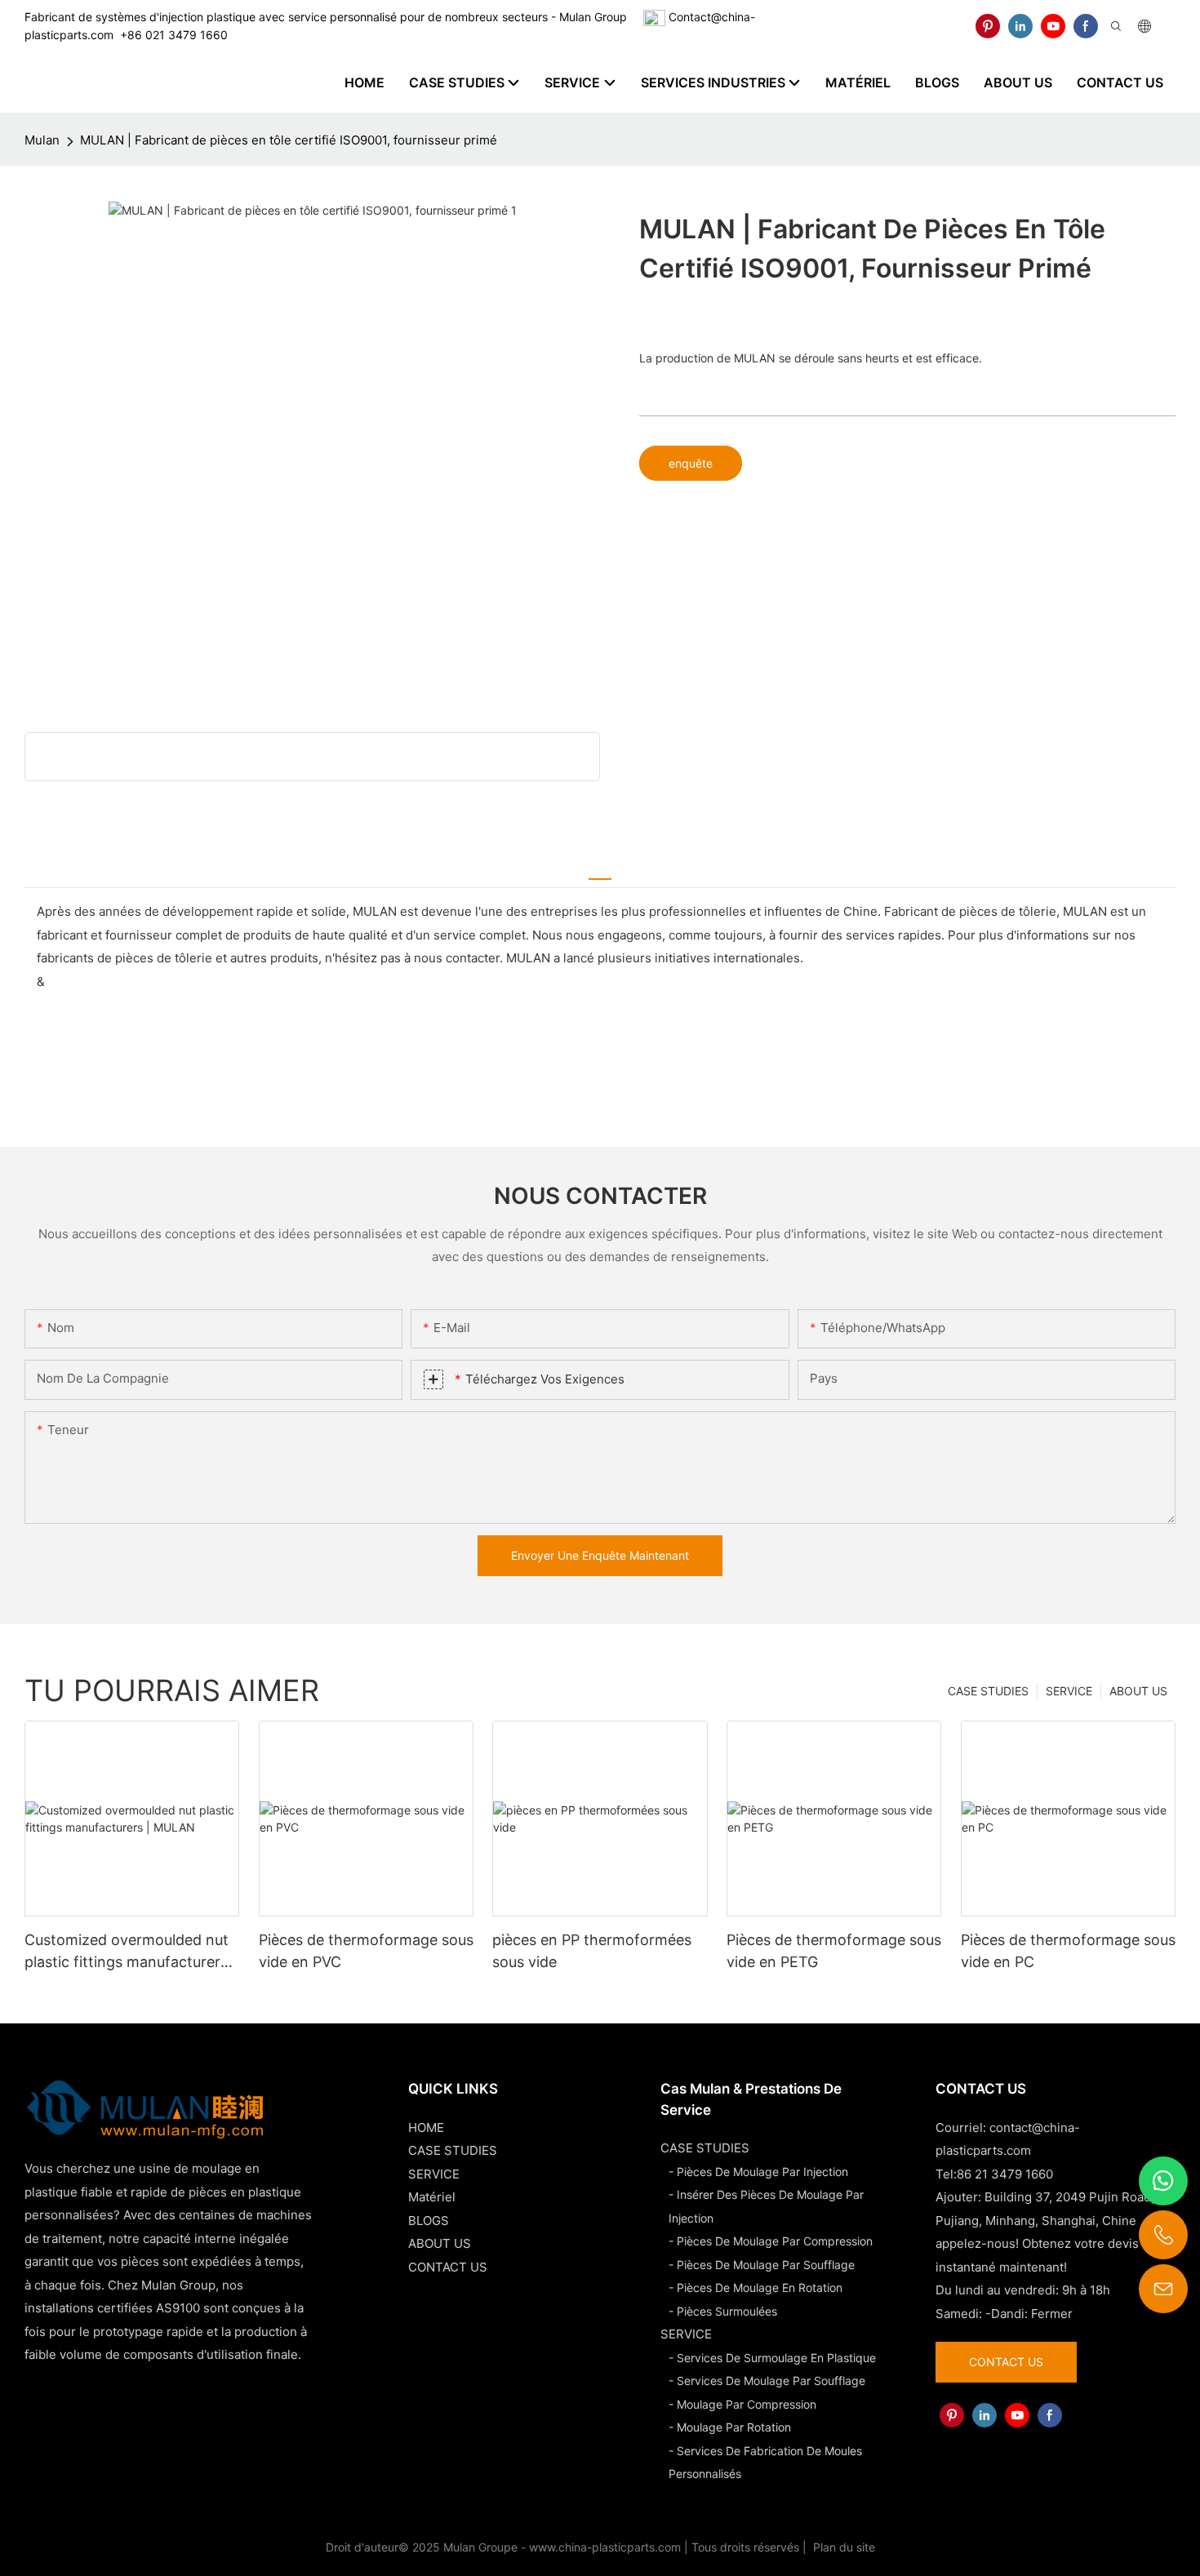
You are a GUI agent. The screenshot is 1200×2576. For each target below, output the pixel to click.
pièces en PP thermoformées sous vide (592, 1951)
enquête (691, 463)
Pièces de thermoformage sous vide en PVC (366, 1951)
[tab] (600, 871)
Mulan (42, 140)
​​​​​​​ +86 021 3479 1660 (171, 35)
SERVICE (1069, 1691)
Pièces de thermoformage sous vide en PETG (834, 1951)
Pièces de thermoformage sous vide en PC (1068, 1951)
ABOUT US (1138, 1691)
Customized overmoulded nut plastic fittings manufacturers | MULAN (131, 1952)
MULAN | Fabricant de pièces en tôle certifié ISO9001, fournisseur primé (289, 140)
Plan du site (842, 2547)
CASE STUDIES (988, 1691)
